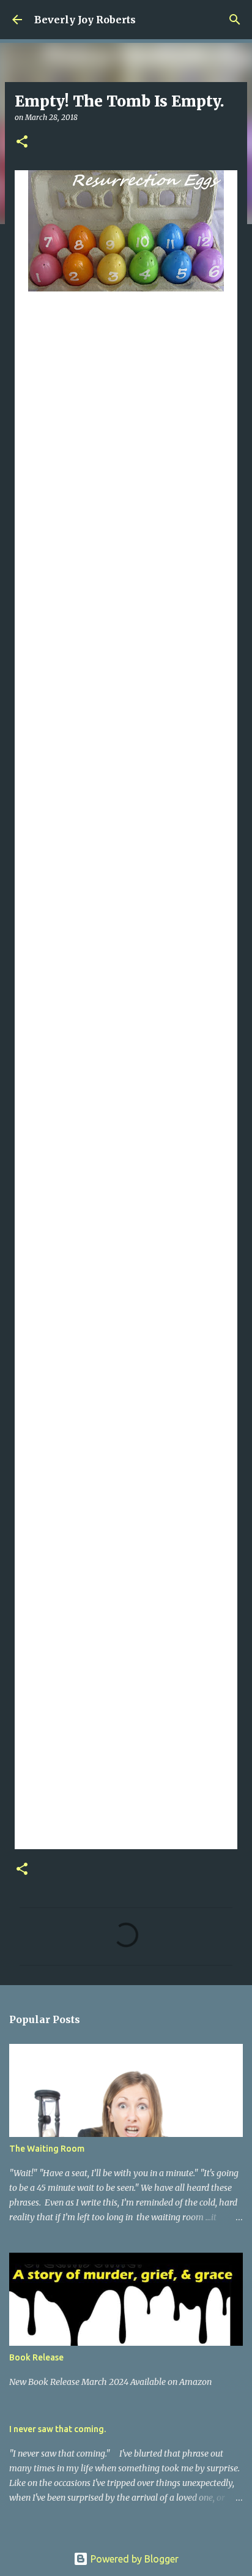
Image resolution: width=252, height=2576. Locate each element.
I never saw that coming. (57, 2429)
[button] (22, 142)
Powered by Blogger (133, 2559)
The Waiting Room (47, 2149)
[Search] (235, 20)
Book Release (36, 2357)
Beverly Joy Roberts (85, 20)
